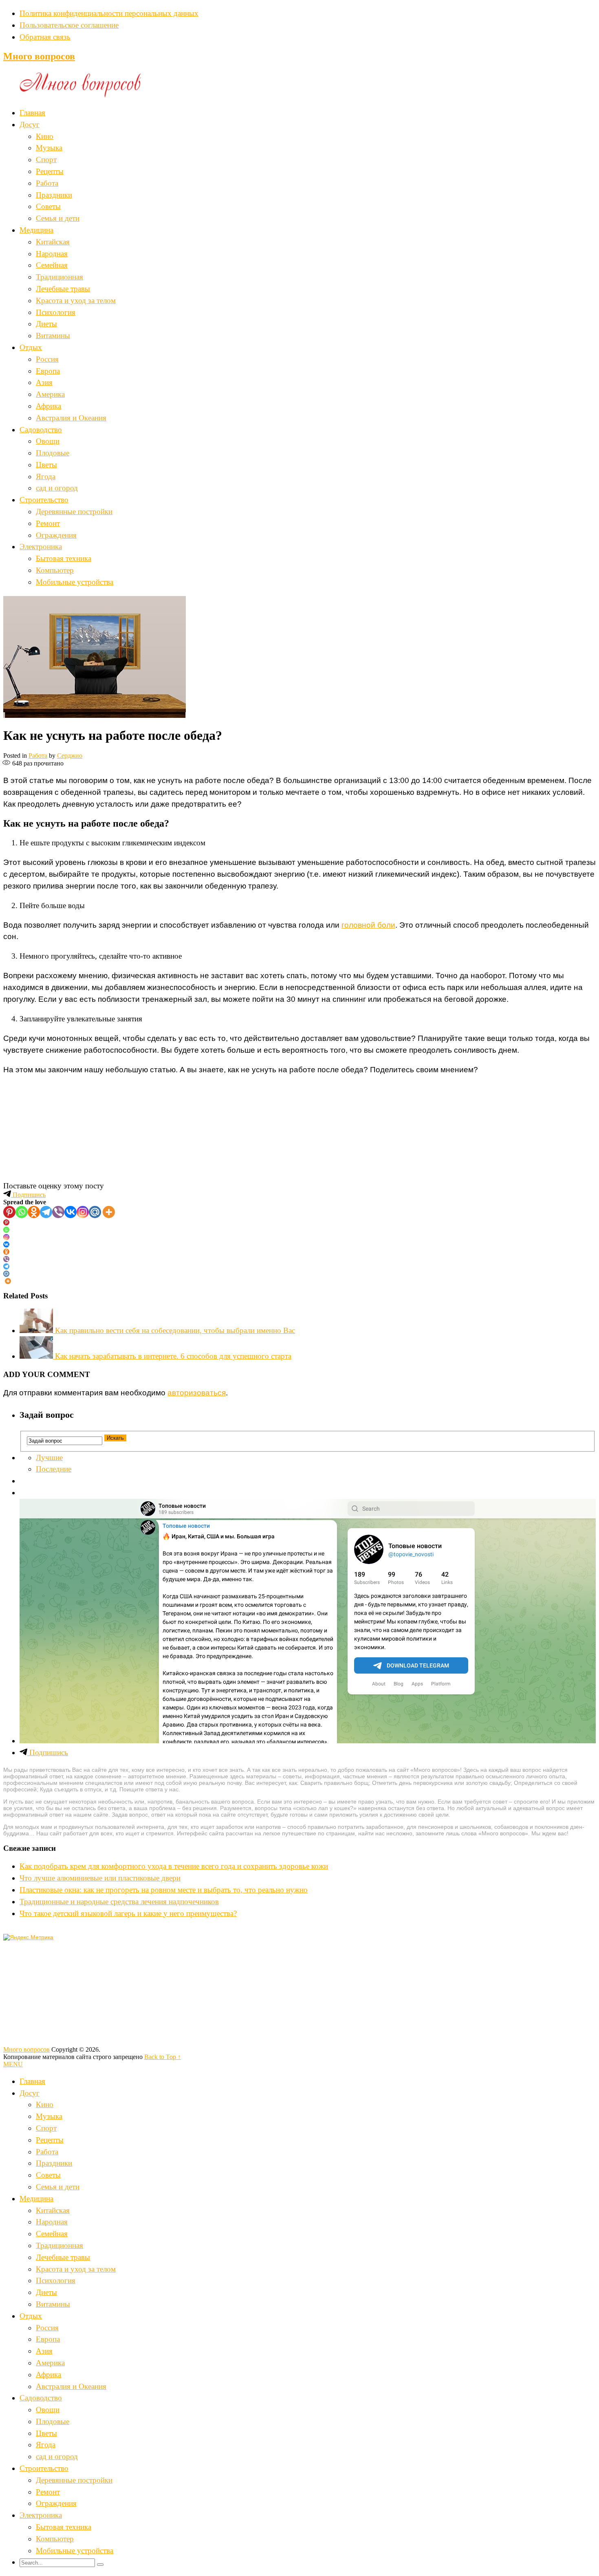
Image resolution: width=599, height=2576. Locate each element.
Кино (45, 136)
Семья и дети (58, 218)
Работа (47, 183)
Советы (48, 206)
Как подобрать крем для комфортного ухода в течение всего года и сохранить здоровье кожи (174, 1866)
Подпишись (28, 1195)
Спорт (46, 159)
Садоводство (41, 430)
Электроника (41, 547)
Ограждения (56, 535)
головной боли (368, 925)
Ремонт (48, 523)
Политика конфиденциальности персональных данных (109, 13)
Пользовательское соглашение (69, 25)
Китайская (53, 242)
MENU (13, 2064)
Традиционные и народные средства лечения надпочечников (119, 1902)
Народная (52, 254)
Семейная (52, 265)
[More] (109, 1212)
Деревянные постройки (74, 511)
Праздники (54, 195)
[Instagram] (83, 1212)
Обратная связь (45, 37)
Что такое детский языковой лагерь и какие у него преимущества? (128, 1913)
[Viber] (58, 1212)
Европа (48, 371)
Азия (44, 382)
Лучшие (49, 1457)
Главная (32, 113)
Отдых (31, 347)
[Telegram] (46, 1212)
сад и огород (57, 488)
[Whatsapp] (22, 1212)
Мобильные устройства (75, 582)
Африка (48, 406)
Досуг (30, 124)
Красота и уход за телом (76, 300)
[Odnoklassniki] (34, 1212)
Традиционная (59, 277)
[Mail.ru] (95, 1212)
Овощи (48, 441)
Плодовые (53, 453)
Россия (47, 359)
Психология (56, 312)
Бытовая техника (64, 558)
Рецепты (50, 171)
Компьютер (55, 570)
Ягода (46, 476)
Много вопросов (39, 56)
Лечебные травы (63, 289)
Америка (50, 394)
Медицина (36, 230)
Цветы (46, 465)
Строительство (44, 500)
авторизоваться (197, 1393)
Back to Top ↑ (163, 2057)
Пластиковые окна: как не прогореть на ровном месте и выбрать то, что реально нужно (164, 1890)
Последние (54, 1469)
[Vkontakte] (70, 1212)
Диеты (46, 324)
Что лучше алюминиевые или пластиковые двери (100, 1878)
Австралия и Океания (71, 418)
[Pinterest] (9, 1212)
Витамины (53, 335)
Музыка (49, 148)
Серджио (70, 756)
